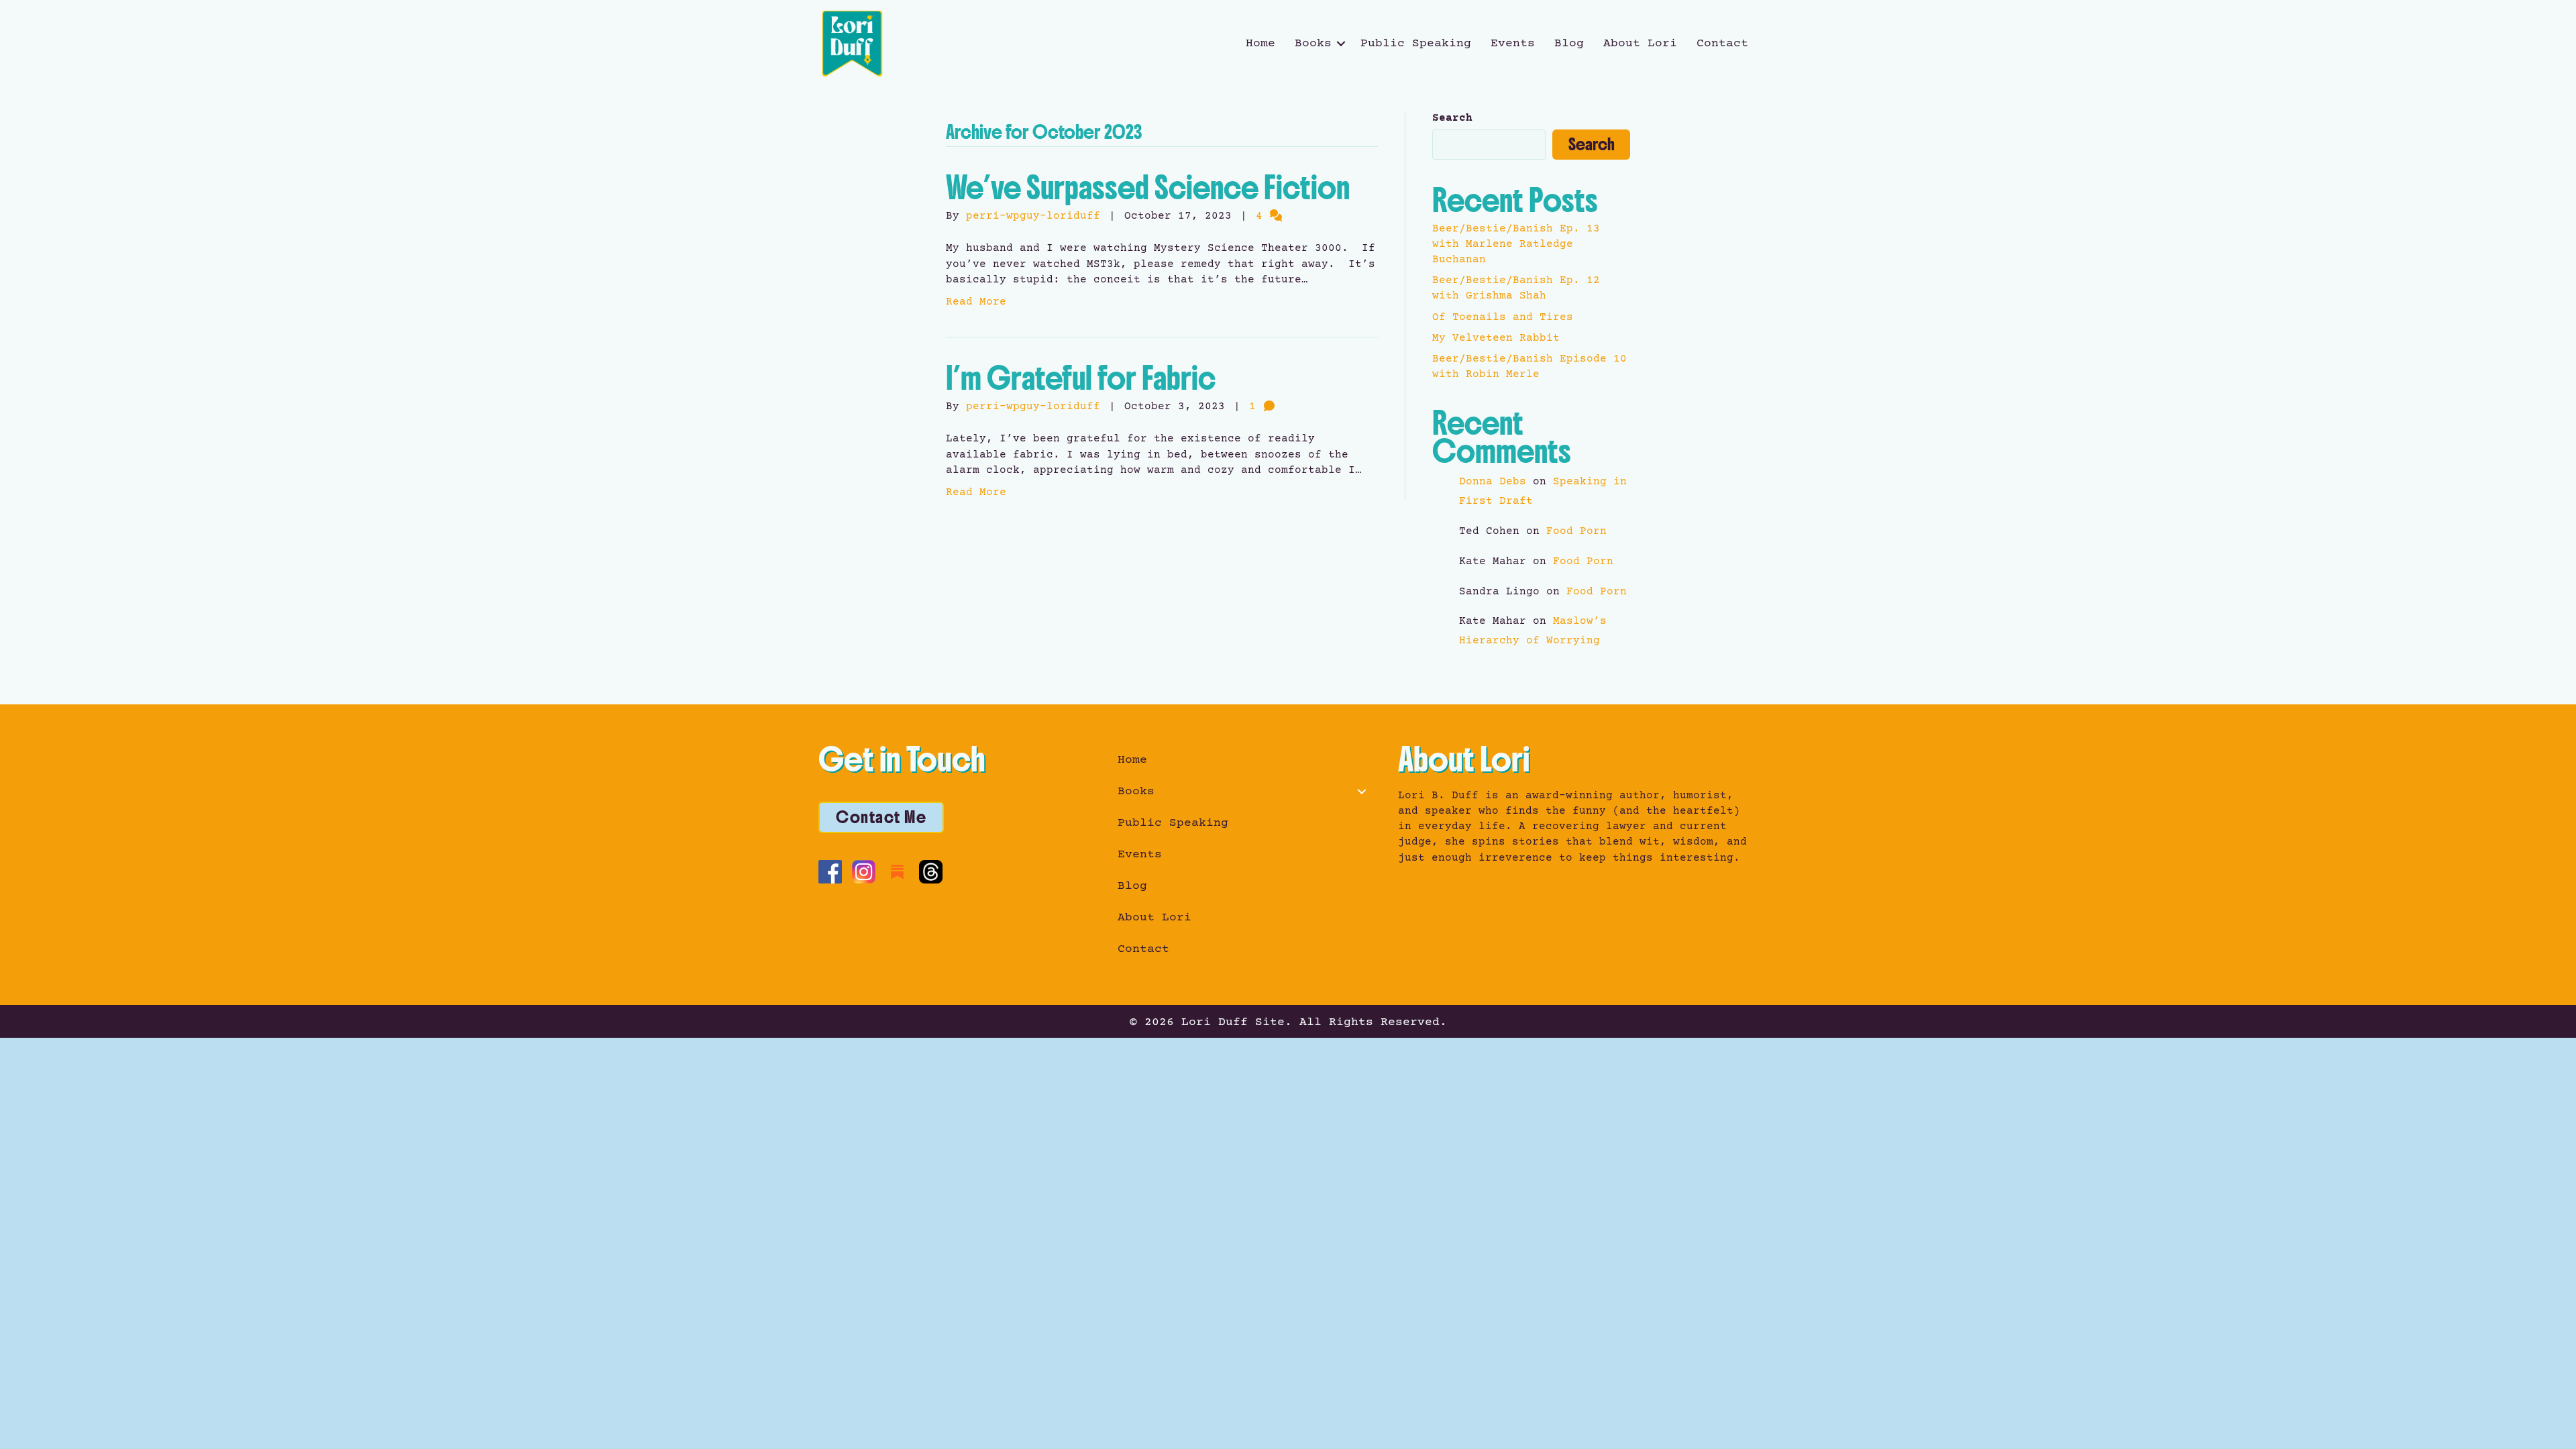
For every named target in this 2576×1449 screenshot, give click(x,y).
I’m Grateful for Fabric (1081, 378)
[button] (1341, 44)
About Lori (1640, 44)
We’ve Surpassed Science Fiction (1148, 188)
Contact (1722, 44)
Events (1513, 44)
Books (1313, 44)
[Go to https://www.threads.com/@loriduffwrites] (931, 872)
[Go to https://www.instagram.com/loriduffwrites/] (864, 872)
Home (1260, 44)
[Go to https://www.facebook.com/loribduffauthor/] (830, 872)
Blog (1569, 44)
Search (1452, 118)
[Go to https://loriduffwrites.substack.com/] (897, 872)
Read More (976, 302)
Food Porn (1576, 531)
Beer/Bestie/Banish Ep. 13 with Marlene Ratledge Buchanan (1516, 244)
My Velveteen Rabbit (1496, 338)
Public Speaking (1416, 44)
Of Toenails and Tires (1503, 317)
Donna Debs (1493, 482)
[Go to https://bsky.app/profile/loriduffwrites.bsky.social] (964, 870)
